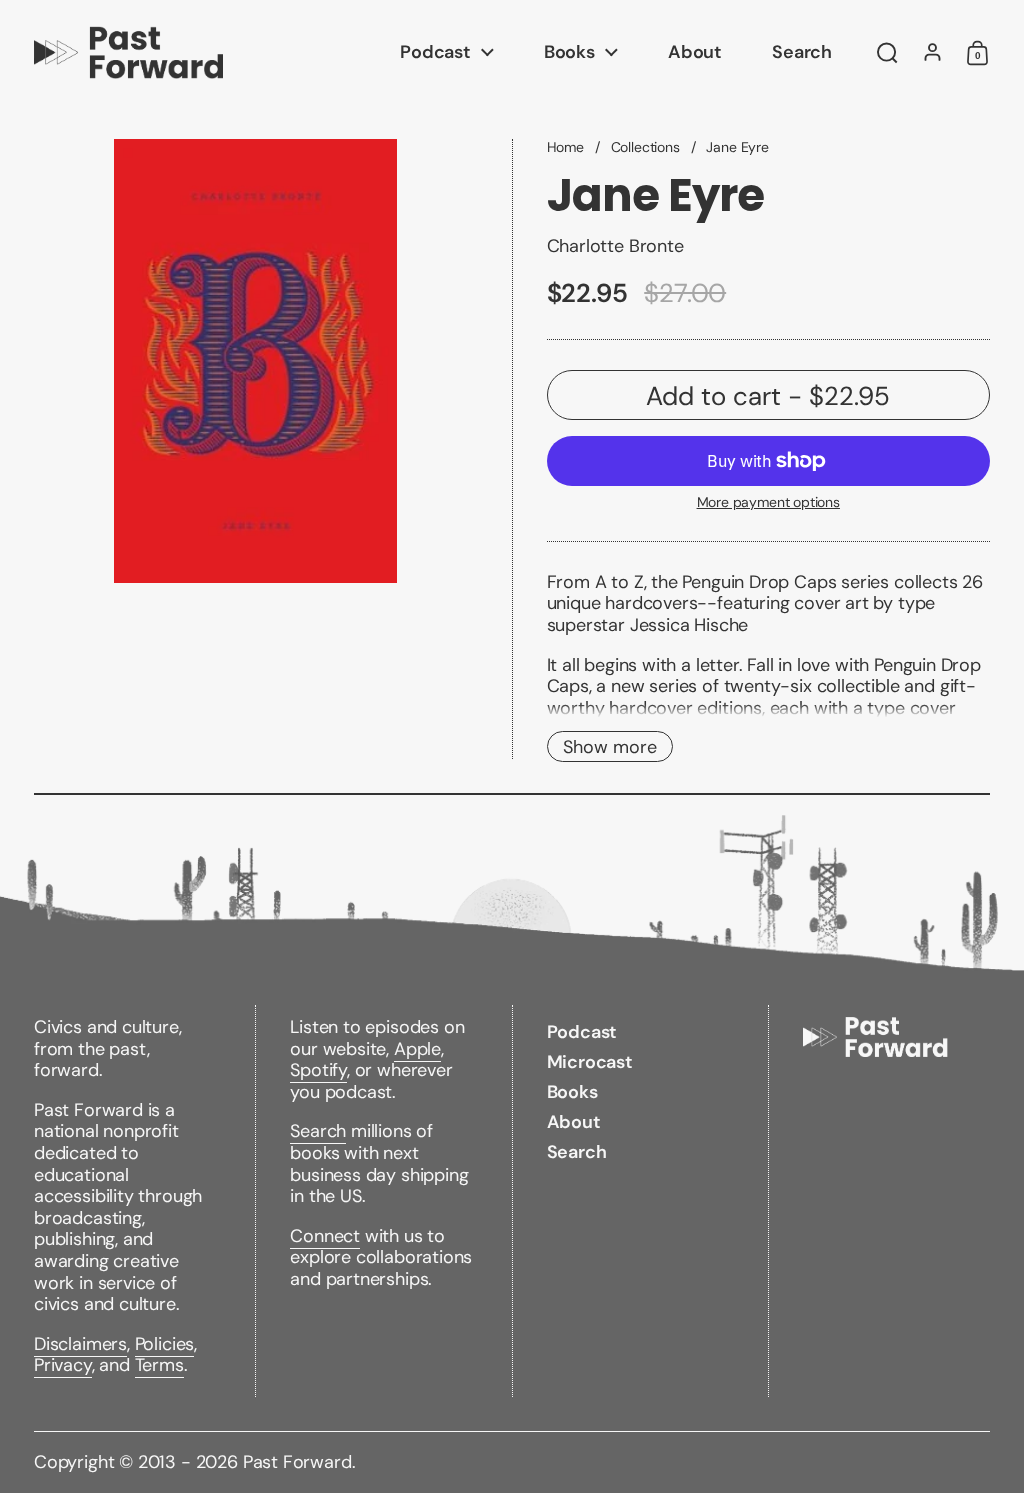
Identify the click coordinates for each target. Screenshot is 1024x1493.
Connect (325, 1236)
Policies (165, 1344)
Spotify (318, 1070)
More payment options (768, 502)
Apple (417, 1049)
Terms (159, 1365)
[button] (887, 53)
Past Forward (297, 1462)
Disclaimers (80, 1344)
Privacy (63, 1365)
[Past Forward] (128, 52)
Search (318, 1131)
